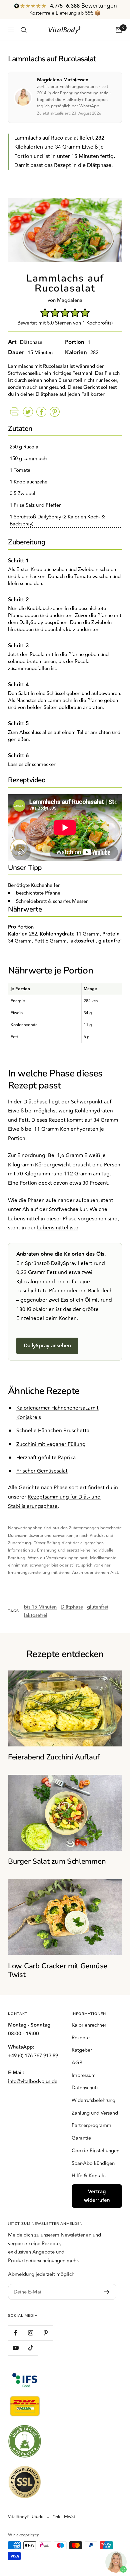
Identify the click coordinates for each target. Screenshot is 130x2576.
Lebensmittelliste (58, 1228)
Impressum (84, 2075)
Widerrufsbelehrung (93, 2100)
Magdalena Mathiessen (63, 80)
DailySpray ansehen (47, 1346)
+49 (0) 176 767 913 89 (33, 2056)
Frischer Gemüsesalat (42, 1471)
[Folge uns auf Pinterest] (45, 2333)
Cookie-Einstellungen (95, 2151)
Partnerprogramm (91, 2125)
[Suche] (24, 30)
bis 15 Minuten (40, 1607)
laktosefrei (36, 1615)
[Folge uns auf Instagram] (30, 2333)
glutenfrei (98, 1607)
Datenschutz (85, 2088)
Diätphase (72, 1607)
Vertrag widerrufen (97, 2196)
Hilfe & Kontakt (89, 2176)
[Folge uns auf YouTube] (15, 2348)
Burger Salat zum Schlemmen (57, 1861)
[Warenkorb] (119, 30)
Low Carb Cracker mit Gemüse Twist (58, 1970)
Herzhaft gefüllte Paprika (46, 1458)
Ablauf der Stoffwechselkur (55, 1209)
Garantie (81, 2138)
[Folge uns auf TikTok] (30, 2348)
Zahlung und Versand (95, 2113)
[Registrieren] (107, 2292)
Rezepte (81, 2038)
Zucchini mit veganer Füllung (51, 1444)
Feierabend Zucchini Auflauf (54, 1757)
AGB (77, 2063)
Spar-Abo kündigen (93, 2163)
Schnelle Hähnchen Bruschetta (53, 1431)
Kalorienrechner (89, 2025)
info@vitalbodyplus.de (33, 2081)
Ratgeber (82, 2050)
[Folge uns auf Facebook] (15, 2333)
